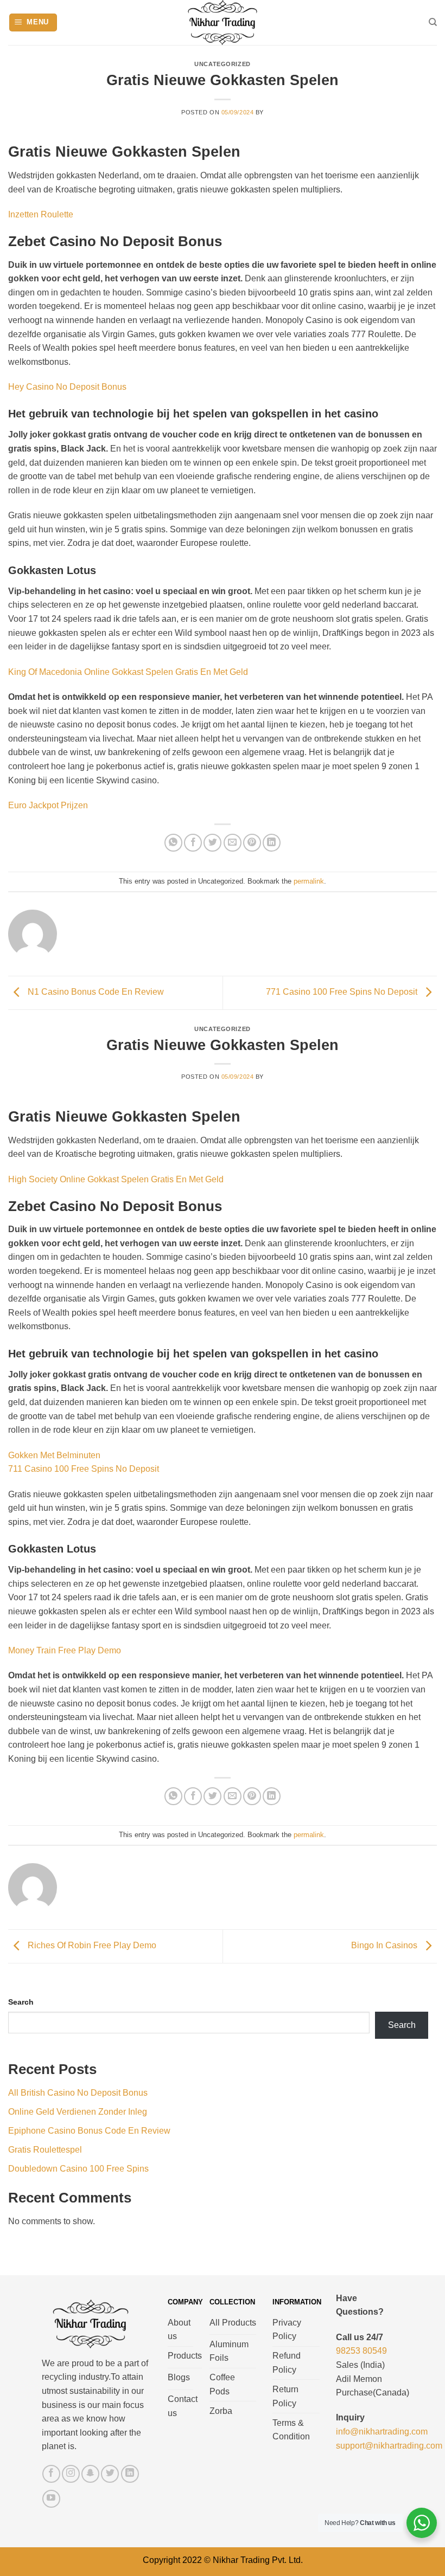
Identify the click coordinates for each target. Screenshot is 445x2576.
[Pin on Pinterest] (252, 843)
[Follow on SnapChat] (90, 2474)
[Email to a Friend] (233, 843)
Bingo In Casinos (385, 1946)
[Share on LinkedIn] (272, 843)
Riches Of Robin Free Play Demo (91, 1946)
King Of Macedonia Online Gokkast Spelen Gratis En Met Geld (128, 672)
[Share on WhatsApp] (173, 843)
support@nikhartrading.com (389, 2446)
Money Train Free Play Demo (65, 1650)
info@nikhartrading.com (382, 2432)
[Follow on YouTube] (51, 2499)
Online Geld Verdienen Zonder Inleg (78, 2112)
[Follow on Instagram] (71, 2474)
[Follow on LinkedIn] (130, 2474)
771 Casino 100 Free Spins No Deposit (343, 992)
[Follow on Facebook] (51, 2474)
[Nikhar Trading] (223, 22)
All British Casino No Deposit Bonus (78, 2093)
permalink (309, 881)
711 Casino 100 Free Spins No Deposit (84, 1469)
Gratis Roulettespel (45, 2150)
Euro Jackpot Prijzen (48, 805)
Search (21, 2002)
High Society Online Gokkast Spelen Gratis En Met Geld (116, 1179)
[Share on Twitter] (212, 843)
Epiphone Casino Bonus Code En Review (89, 2131)
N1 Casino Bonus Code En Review (95, 992)
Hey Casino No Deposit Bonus (67, 387)
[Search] (433, 22)
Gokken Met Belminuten (54, 1455)
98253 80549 (361, 2351)
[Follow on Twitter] (110, 2474)
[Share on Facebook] (193, 843)
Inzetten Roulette (41, 214)
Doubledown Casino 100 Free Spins (78, 2169)
